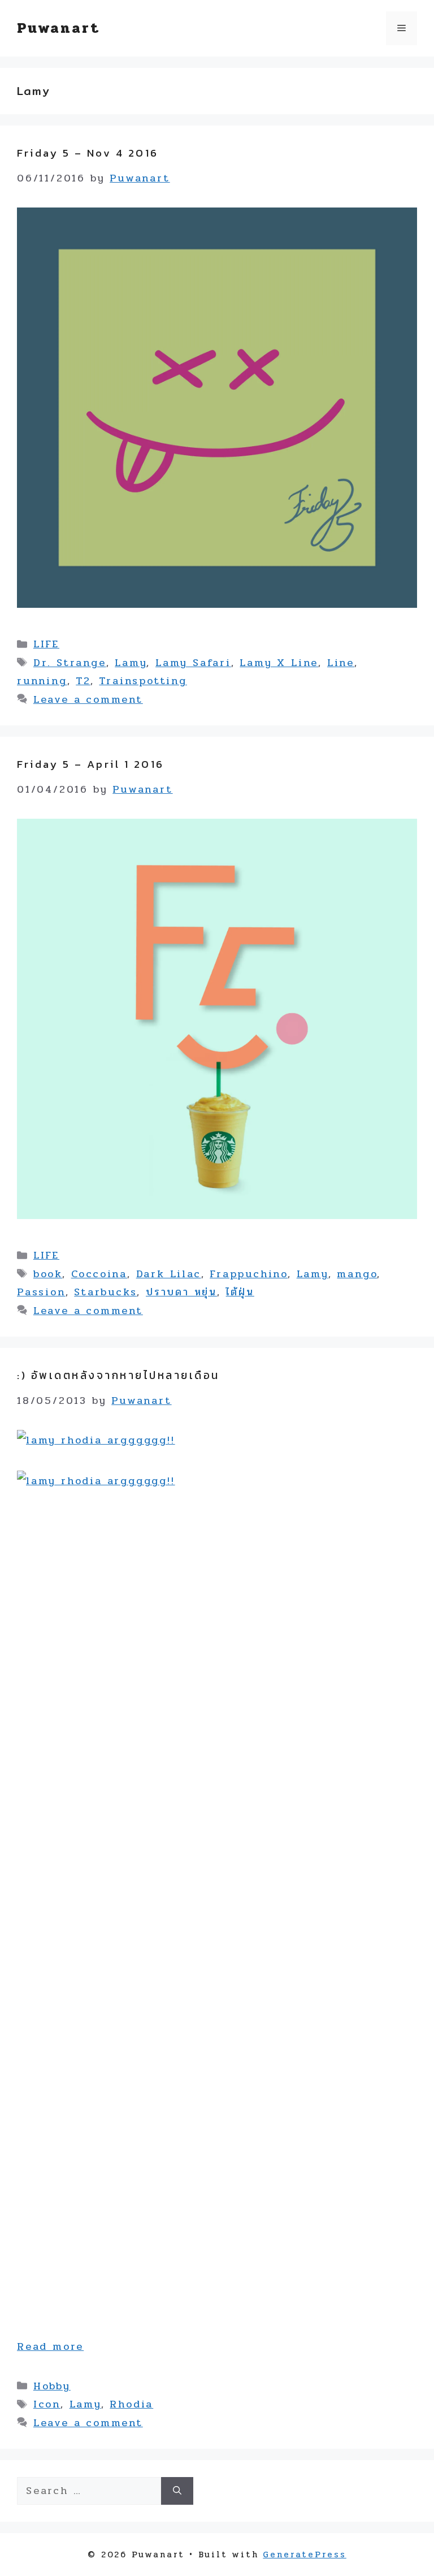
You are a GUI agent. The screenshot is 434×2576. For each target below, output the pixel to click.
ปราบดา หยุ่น (181, 1292)
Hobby (52, 2386)
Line (341, 663)
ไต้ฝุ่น (240, 1292)
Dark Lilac (169, 1274)
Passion (41, 1292)
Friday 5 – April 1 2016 (91, 764)
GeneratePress (304, 2555)
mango (357, 1274)
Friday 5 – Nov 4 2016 (88, 153)
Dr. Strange (70, 663)
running (42, 681)
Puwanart (58, 28)
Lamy (131, 663)
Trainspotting (143, 681)
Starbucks (105, 1292)
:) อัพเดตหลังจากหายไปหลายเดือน (118, 1375)
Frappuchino (249, 1274)
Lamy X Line (279, 663)
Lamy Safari (193, 663)
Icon (47, 2404)
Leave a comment (88, 699)
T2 (83, 681)
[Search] (177, 2491)
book (48, 1274)
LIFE (46, 644)
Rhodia (131, 2404)
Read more (50, 2346)
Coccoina (99, 1274)
